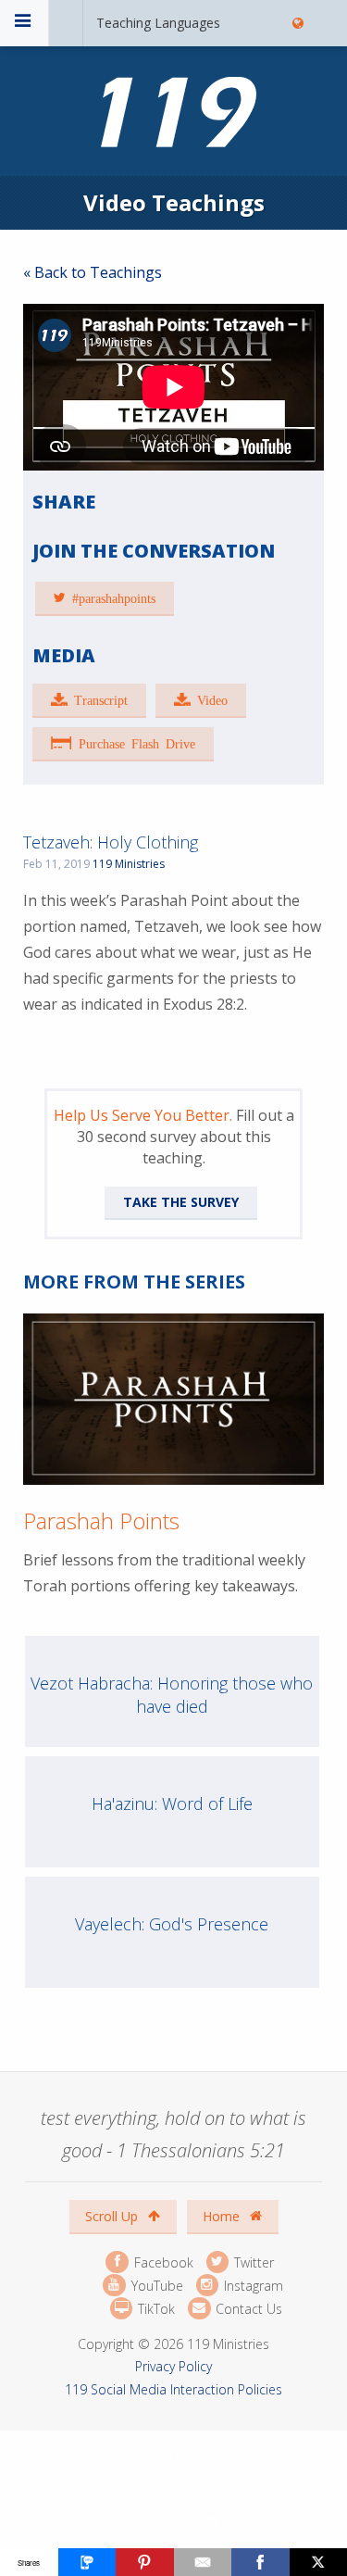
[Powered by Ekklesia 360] (211, 2525)
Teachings (197, 2453)
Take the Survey (181, 1202)
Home (223, 2216)
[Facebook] (260, 2562)
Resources (276, 2453)
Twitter (252, 2262)
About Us (122, 2453)
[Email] (203, 2562)
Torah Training (173, 2496)
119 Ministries (129, 864)
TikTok (155, 2308)
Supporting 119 (219, 2475)
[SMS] (87, 2562)
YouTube (155, 2285)
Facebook (161, 2262)
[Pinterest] (145, 2562)
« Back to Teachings (93, 272)
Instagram (252, 2285)
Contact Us (247, 2308)
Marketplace (120, 2475)
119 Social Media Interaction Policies (173, 2389)
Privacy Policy (173, 2366)
